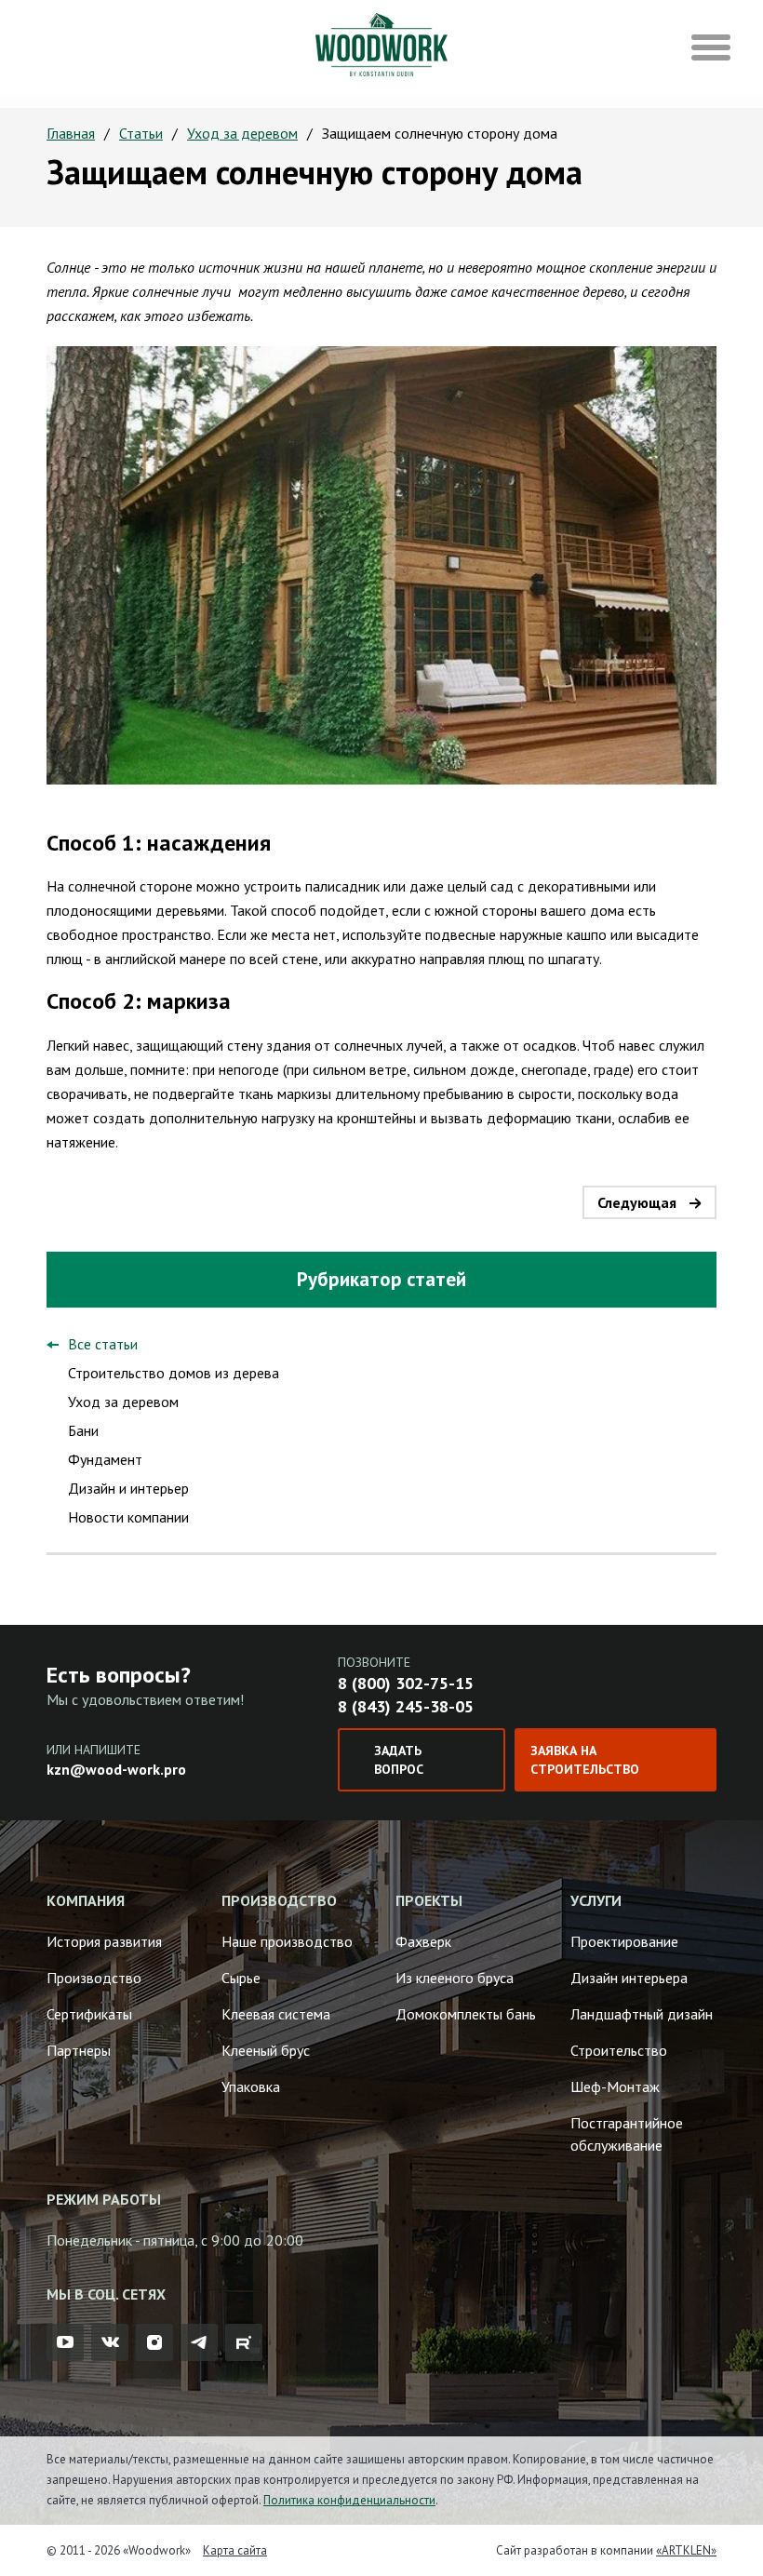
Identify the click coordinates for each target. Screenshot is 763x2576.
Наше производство (287, 1941)
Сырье (241, 1978)
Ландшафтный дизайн (642, 2014)
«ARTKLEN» (686, 2550)
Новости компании (128, 1517)
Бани (83, 1430)
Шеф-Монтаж (615, 2086)
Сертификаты (89, 2014)
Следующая (637, 1202)
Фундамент (105, 1459)
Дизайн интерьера (629, 1978)
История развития (104, 1941)
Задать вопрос (399, 1760)
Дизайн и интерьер (128, 1488)
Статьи (141, 133)
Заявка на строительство (585, 1760)
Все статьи (103, 1344)
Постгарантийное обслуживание (627, 2134)
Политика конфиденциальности (349, 2500)
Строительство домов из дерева (174, 1373)
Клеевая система (276, 2014)
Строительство (619, 2050)
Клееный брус (266, 2050)
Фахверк (423, 1941)
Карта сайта (235, 2550)
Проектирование (624, 1941)
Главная (71, 133)
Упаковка (251, 2086)
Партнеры (79, 2050)
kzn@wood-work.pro (116, 1769)
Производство (94, 1978)
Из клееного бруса (455, 1978)
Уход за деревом (242, 133)
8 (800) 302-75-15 (406, 1683)
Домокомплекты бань (466, 2014)
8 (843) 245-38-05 (406, 1706)
